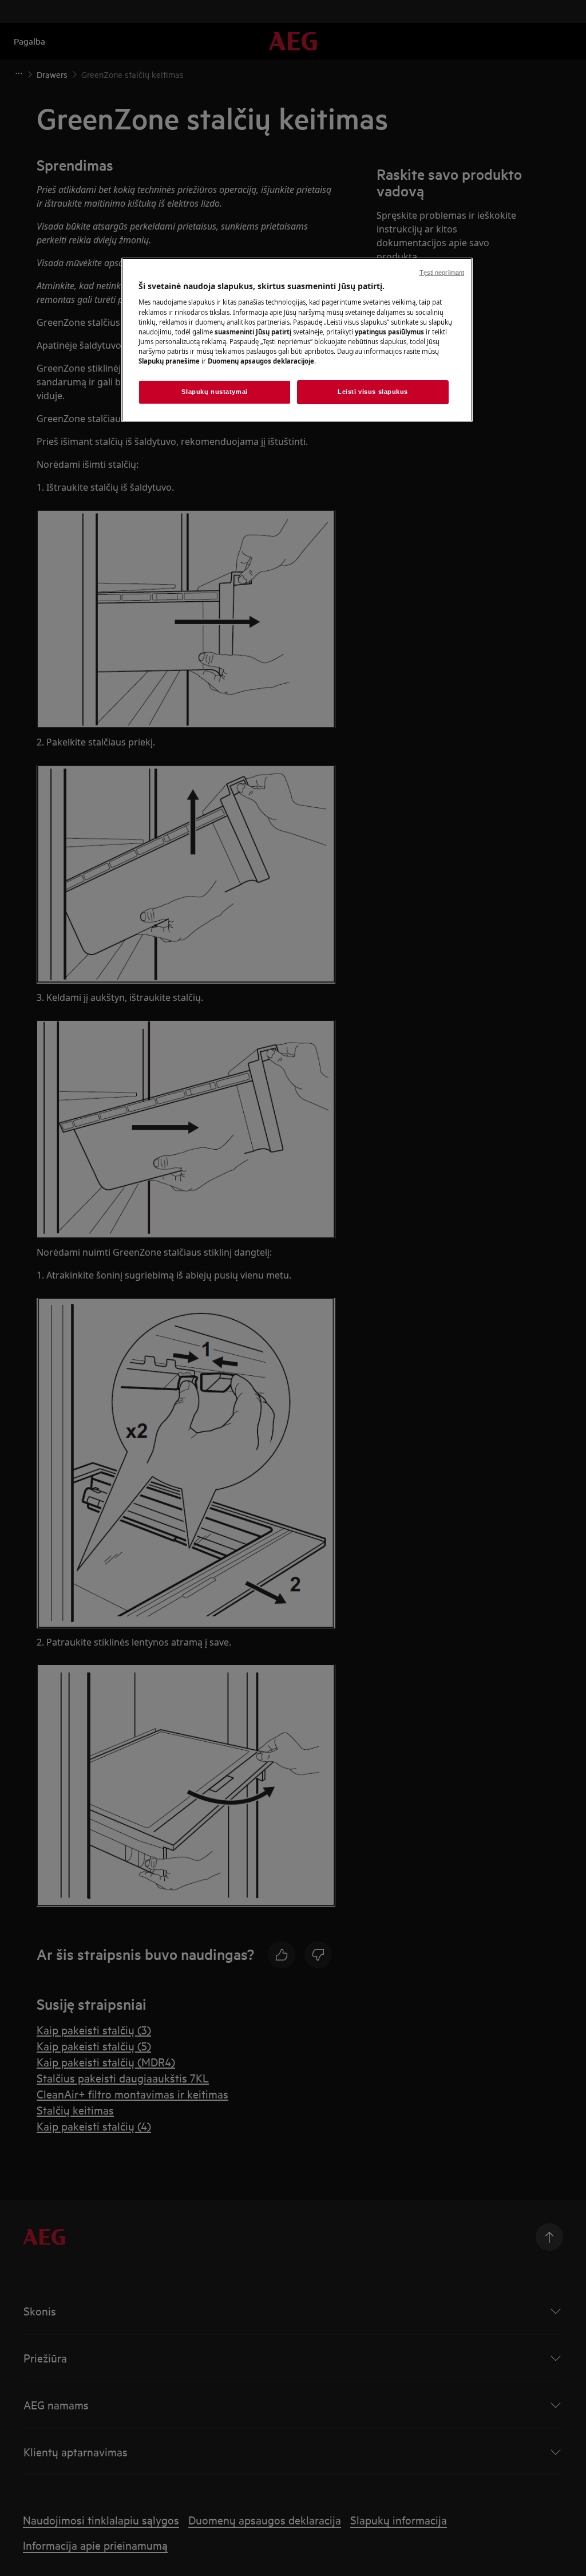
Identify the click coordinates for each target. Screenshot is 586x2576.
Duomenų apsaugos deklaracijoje (261, 361)
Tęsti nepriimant (442, 273)
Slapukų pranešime (169, 361)
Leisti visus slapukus (373, 392)
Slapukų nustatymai (214, 392)
